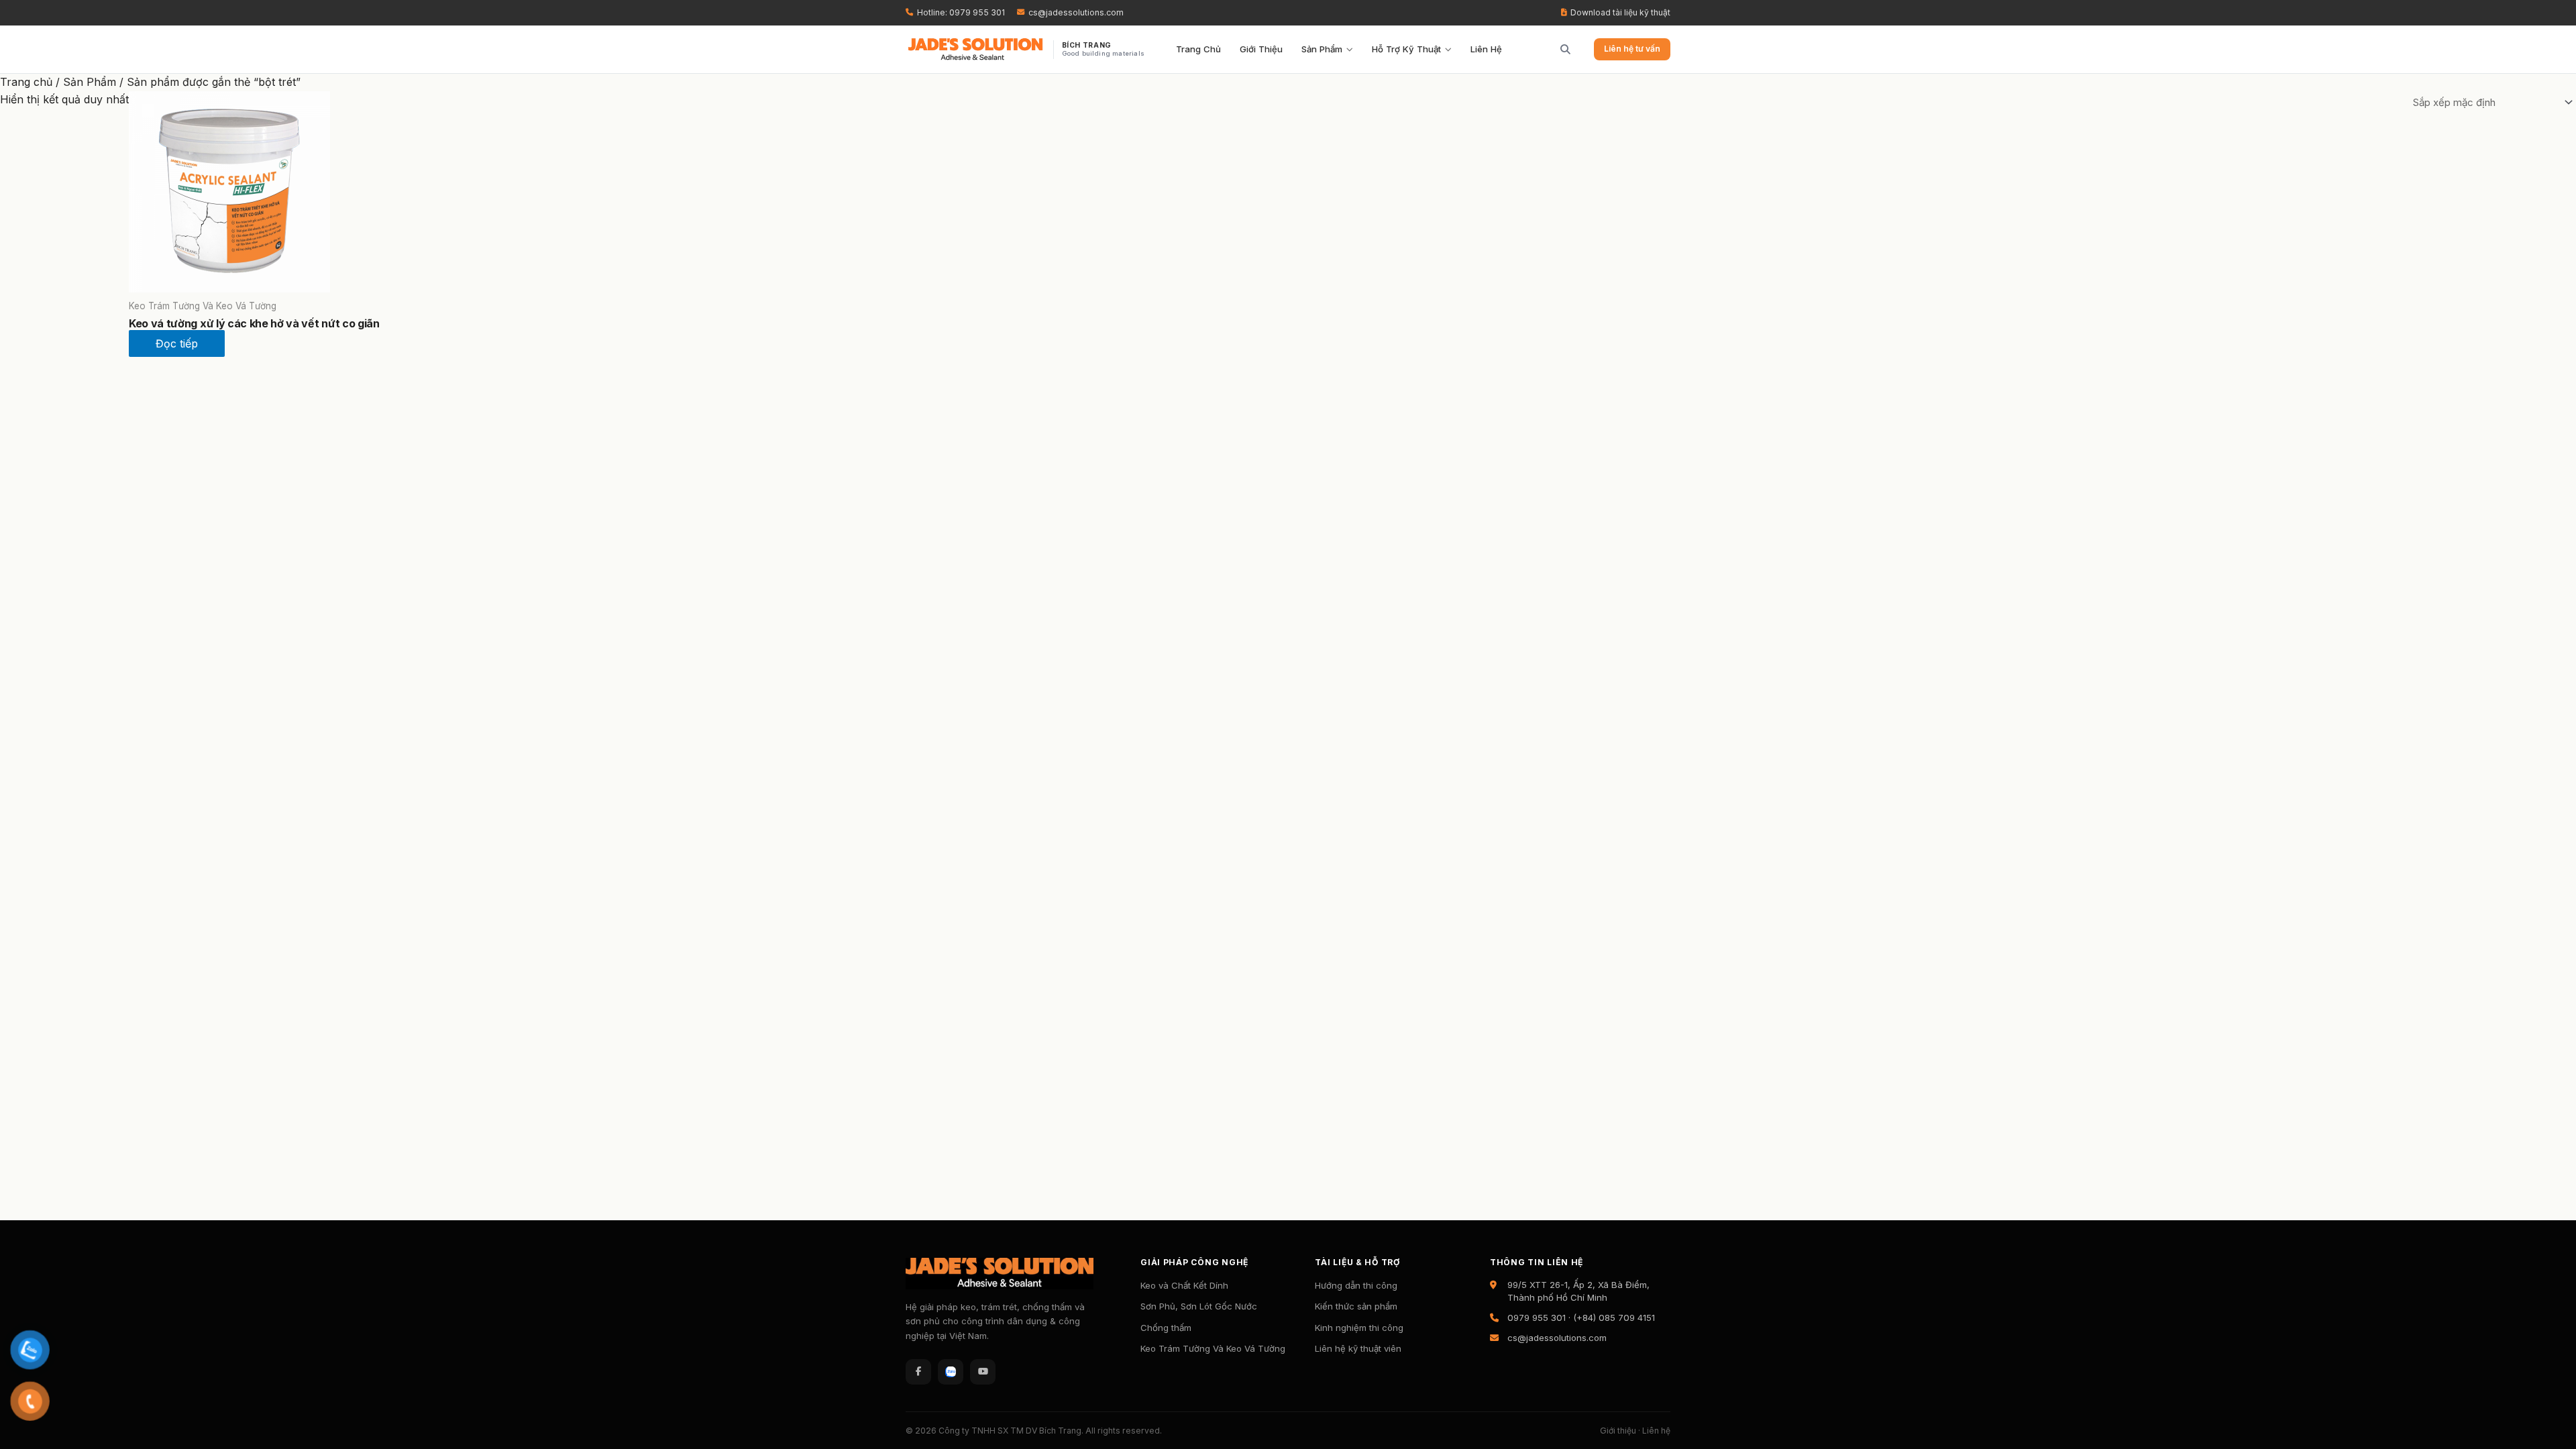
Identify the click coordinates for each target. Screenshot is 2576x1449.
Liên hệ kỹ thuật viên (1358, 1348)
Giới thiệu (1618, 1431)
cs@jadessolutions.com (1076, 12)
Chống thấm (1166, 1328)
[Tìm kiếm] (1560, 50)
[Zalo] (951, 1372)
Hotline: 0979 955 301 (961, 12)
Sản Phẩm (1322, 49)
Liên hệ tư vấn (1632, 49)
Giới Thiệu (1261, 49)
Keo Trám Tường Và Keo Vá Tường (1213, 1348)
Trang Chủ (1198, 49)
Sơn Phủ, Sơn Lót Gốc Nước (1199, 1306)
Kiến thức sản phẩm (1356, 1306)
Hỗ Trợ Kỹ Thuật (1406, 49)
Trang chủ (26, 82)
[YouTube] (983, 1372)
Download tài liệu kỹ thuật (1620, 12)
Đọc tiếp (177, 343)
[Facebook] (918, 1372)
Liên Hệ (1486, 49)
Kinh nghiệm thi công (1359, 1328)
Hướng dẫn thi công (1356, 1285)
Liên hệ (1656, 1431)
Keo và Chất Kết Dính (1184, 1285)
